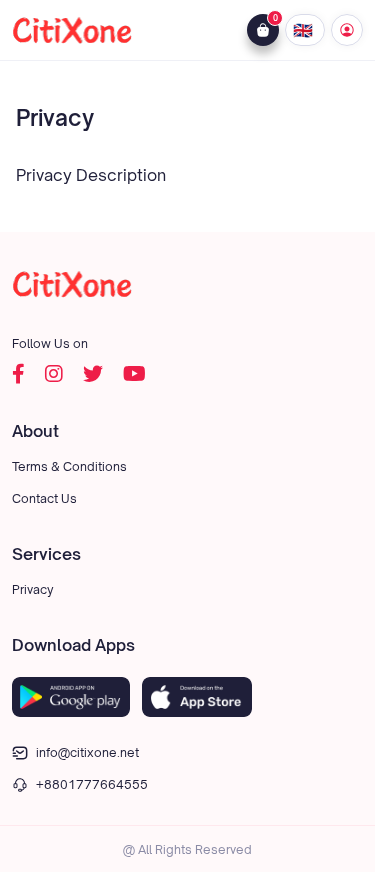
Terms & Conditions (69, 466)
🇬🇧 (305, 30)
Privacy (33, 589)
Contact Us (44, 498)
